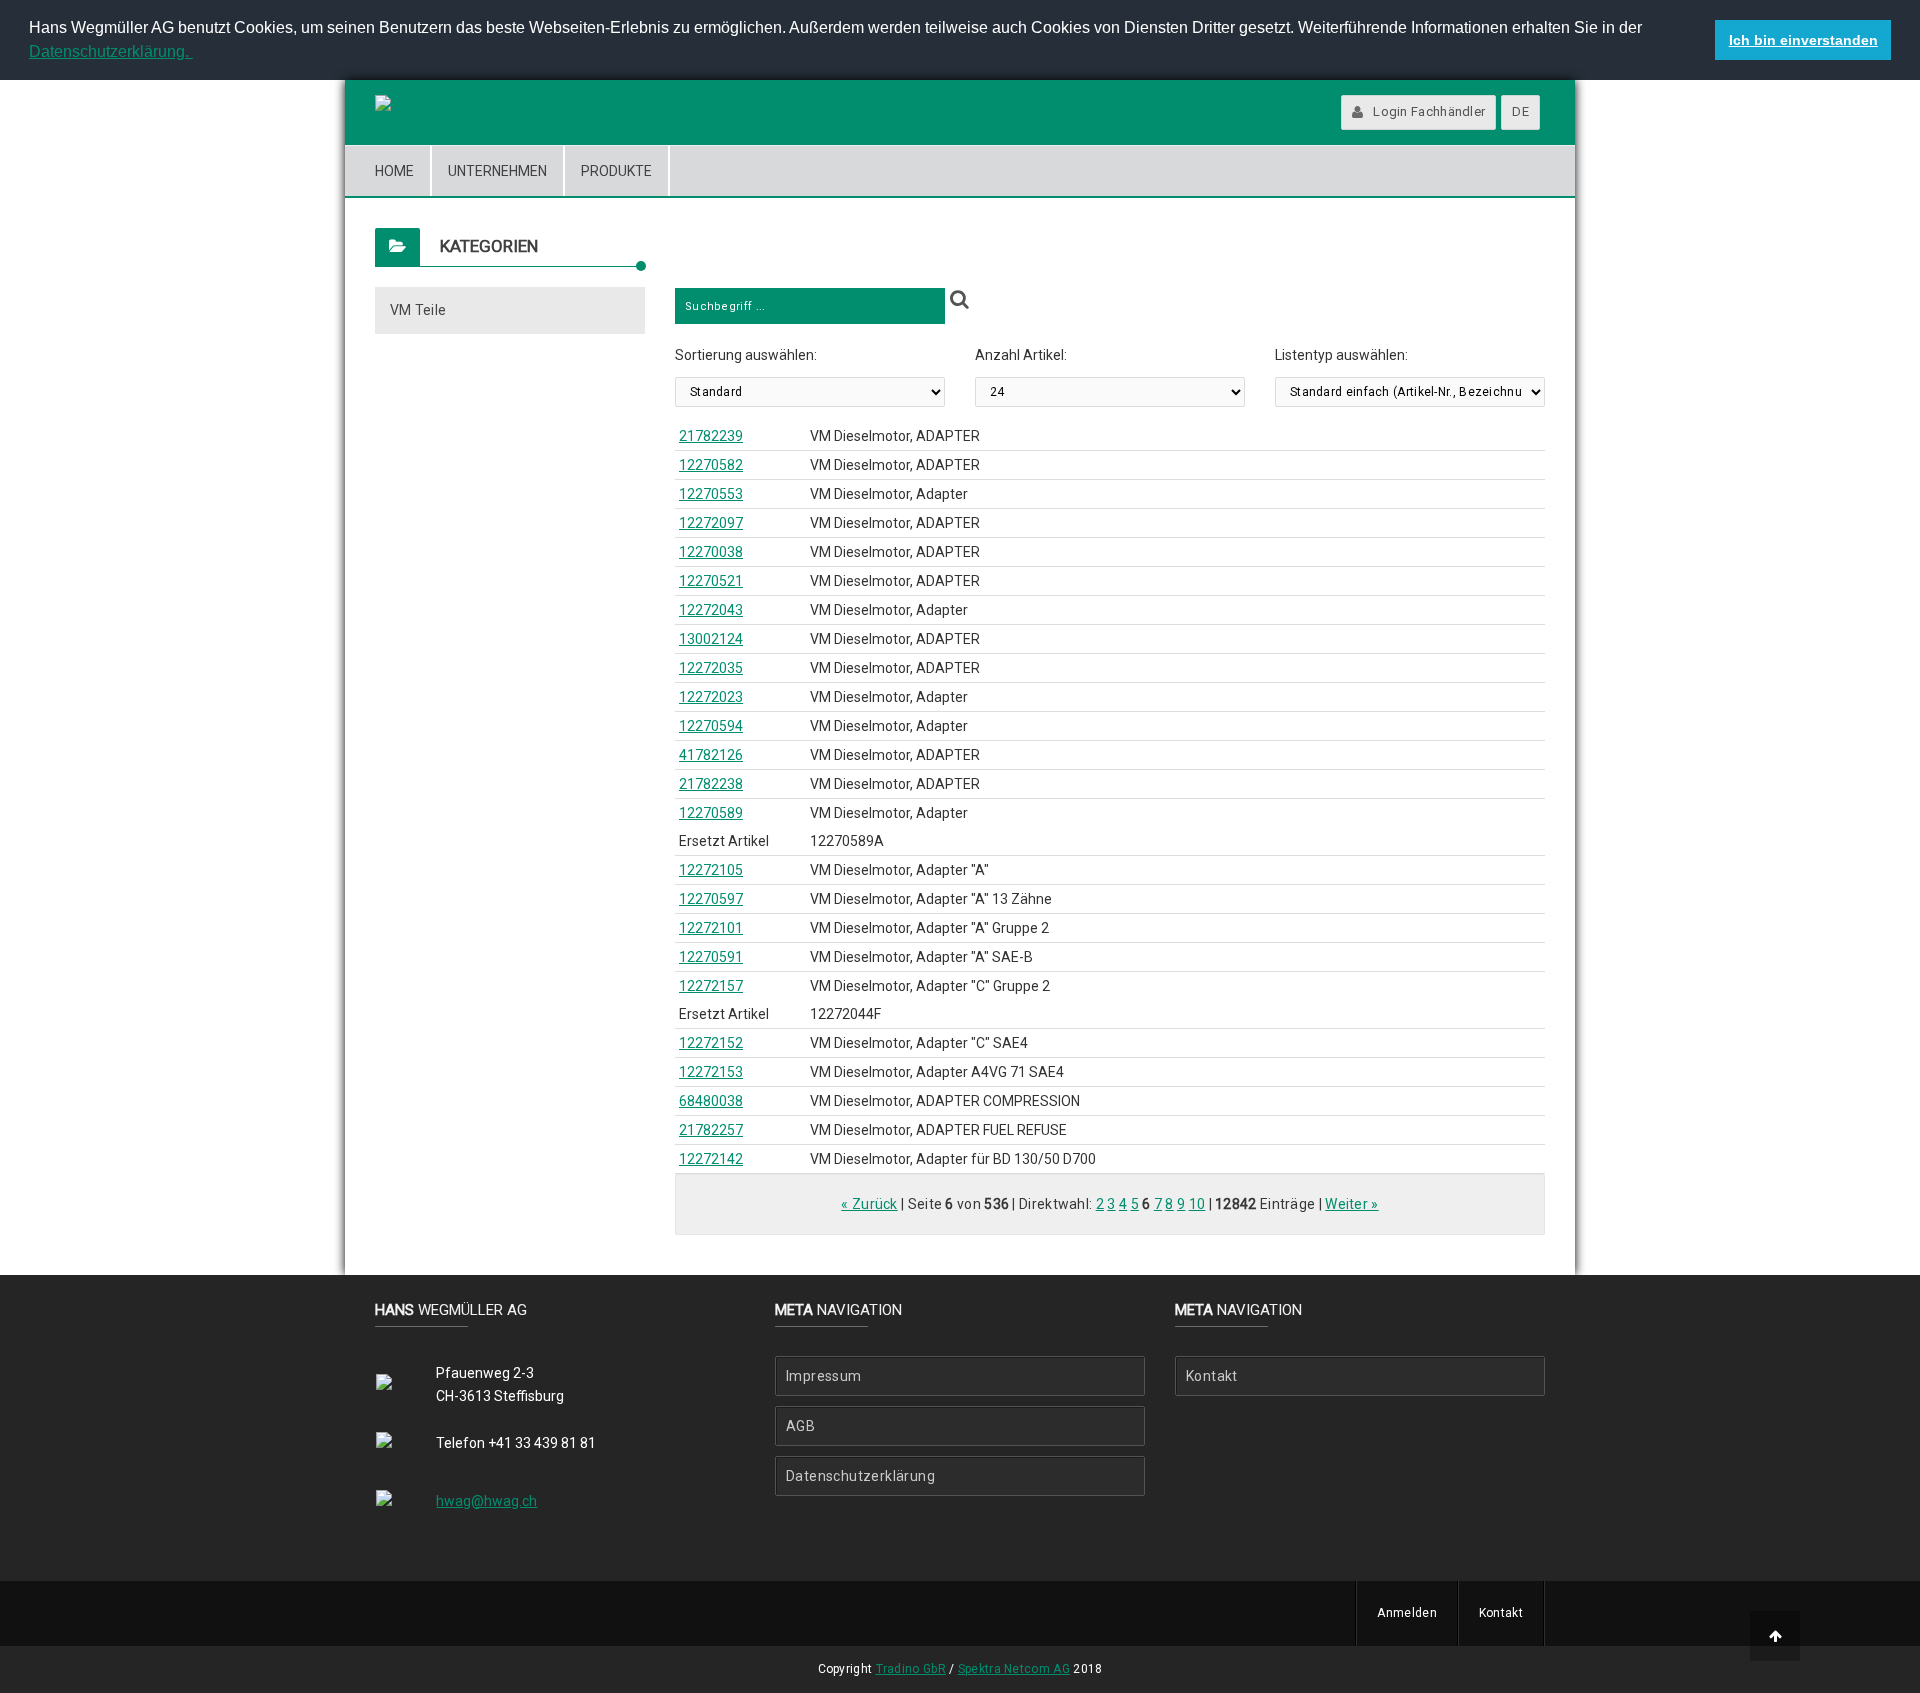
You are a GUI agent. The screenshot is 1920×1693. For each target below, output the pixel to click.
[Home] (425, 106)
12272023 (711, 697)
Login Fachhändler (1429, 111)
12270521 (711, 581)
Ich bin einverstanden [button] (1803, 40)
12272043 (711, 610)
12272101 (711, 928)
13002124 (711, 639)
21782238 (711, 784)
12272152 (711, 1043)
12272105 (711, 870)
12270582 (711, 465)
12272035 (711, 668)
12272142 (711, 1159)
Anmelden (1406, 1613)
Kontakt (1212, 1376)
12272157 (711, 986)
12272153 (711, 1072)
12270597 (711, 899)
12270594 (711, 726)
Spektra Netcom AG (1014, 1669)
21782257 (711, 1130)
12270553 (711, 494)
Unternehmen (497, 171)
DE (1520, 111)
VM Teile (418, 310)
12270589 (711, 813)
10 (1197, 1204)
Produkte (616, 171)
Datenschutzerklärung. (111, 51)
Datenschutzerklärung (860, 1476)
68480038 (711, 1101)
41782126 (711, 755)
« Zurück (869, 1204)
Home (394, 171)
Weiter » (1351, 1204)
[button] (196, 54)
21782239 (711, 436)
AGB (800, 1426)
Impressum (824, 1376)
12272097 (711, 523)
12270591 (711, 957)
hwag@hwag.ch (486, 1501)
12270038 (711, 552)
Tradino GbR (911, 1669)
